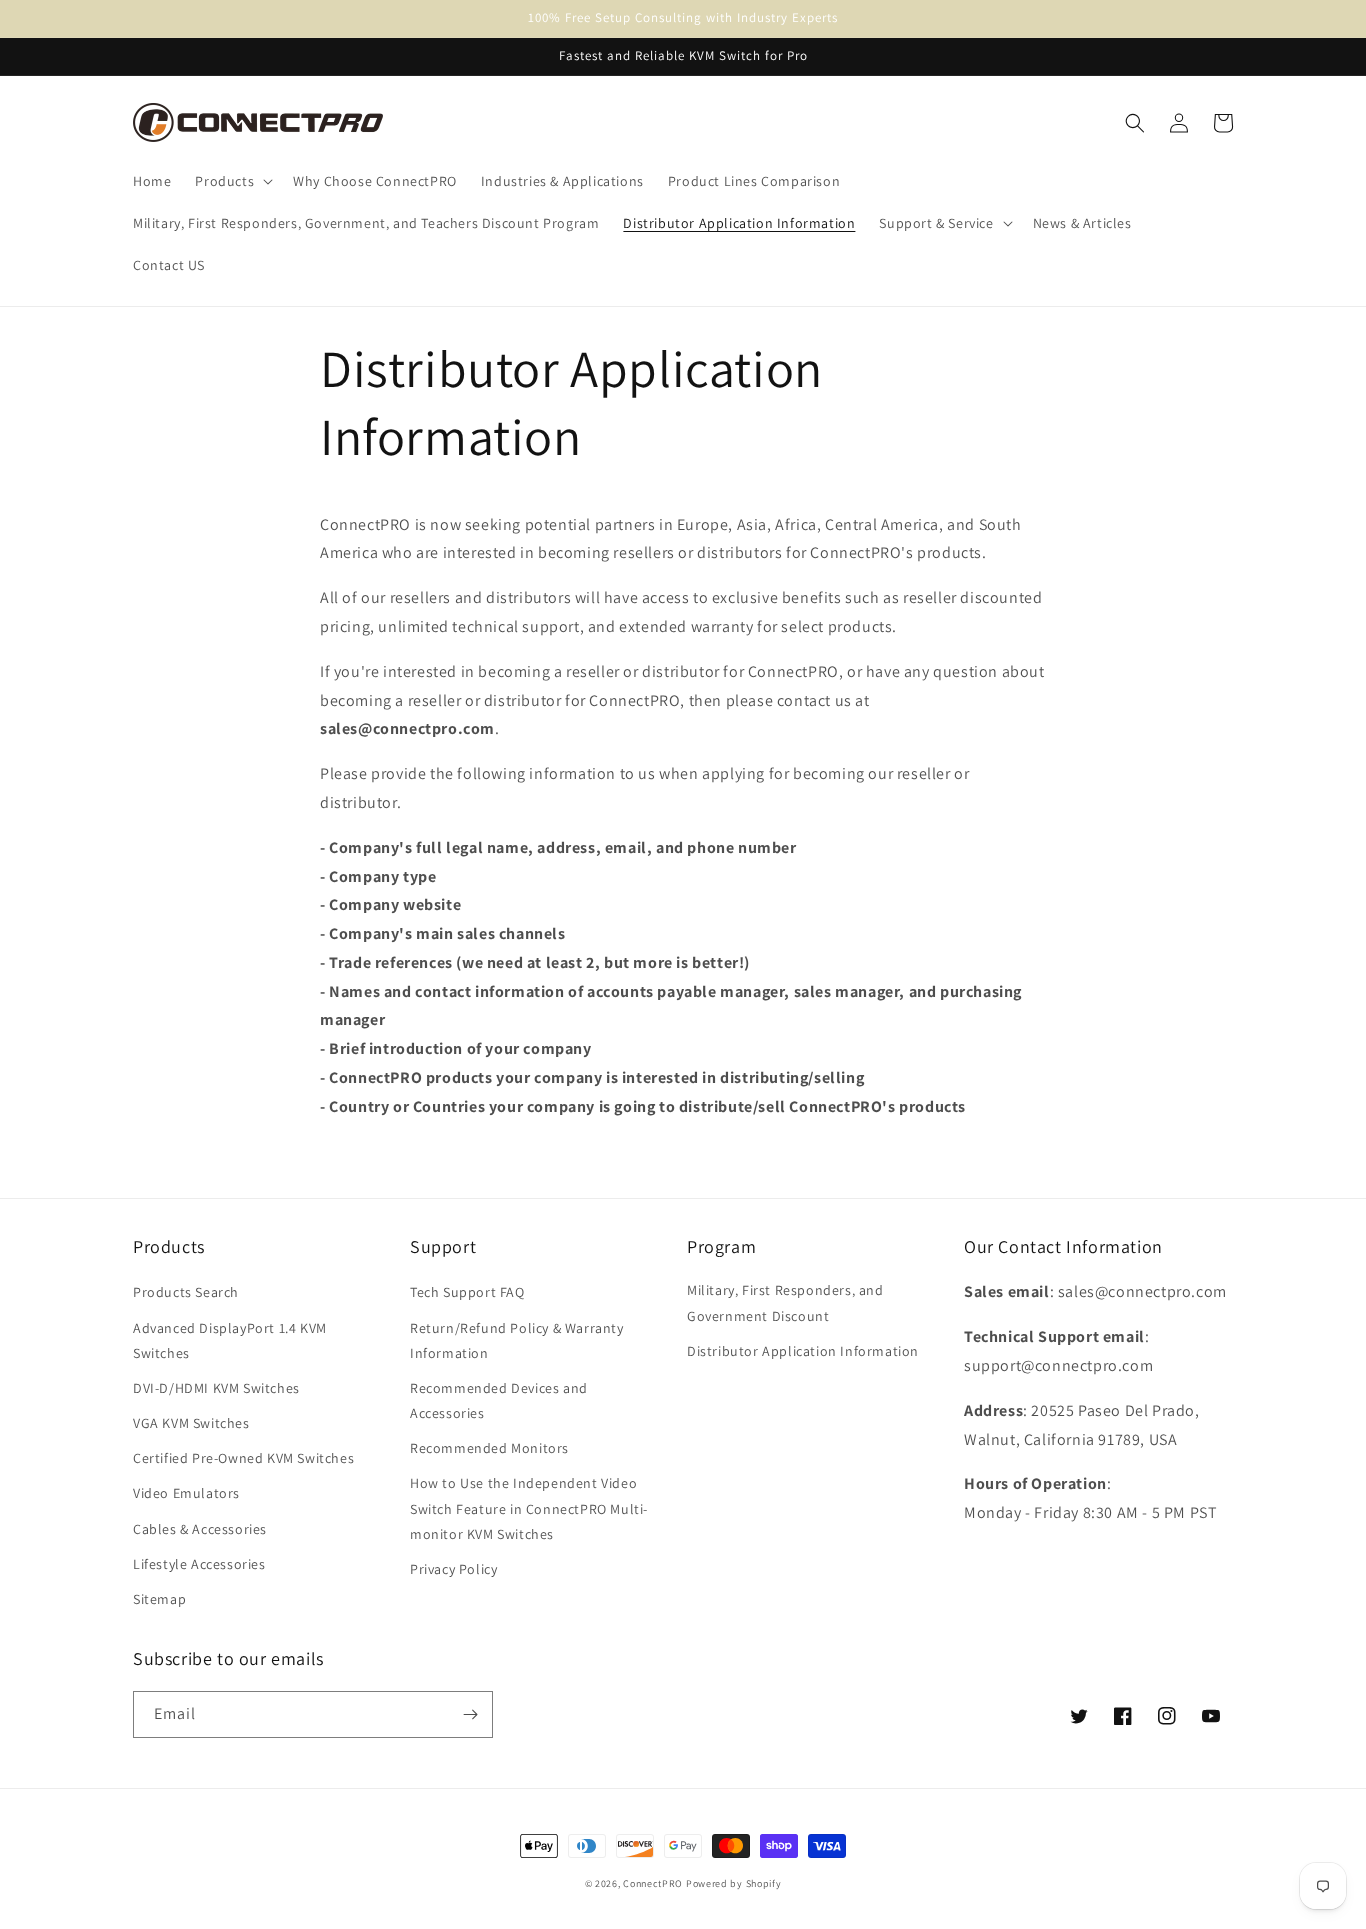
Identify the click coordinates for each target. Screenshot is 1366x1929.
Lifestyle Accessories (199, 1564)
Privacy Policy (453, 1569)
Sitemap (159, 1599)
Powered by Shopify (734, 1883)
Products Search (186, 1292)
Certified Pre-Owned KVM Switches (243, 1458)
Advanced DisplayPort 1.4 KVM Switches (230, 1340)
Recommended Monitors (489, 1448)
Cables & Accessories (200, 1529)
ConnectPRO (653, 1883)
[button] (232, 181)
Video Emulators (186, 1493)
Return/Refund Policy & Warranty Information (517, 1340)
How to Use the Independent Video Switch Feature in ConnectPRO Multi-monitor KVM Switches (529, 1508)
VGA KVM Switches (191, 1423)
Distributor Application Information (803, 1351)
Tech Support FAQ (467, 1292)
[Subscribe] (470, 1714)
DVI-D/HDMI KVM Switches (216, 1388)
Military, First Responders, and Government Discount (785, 1302)
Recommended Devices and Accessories (499, 1400)
